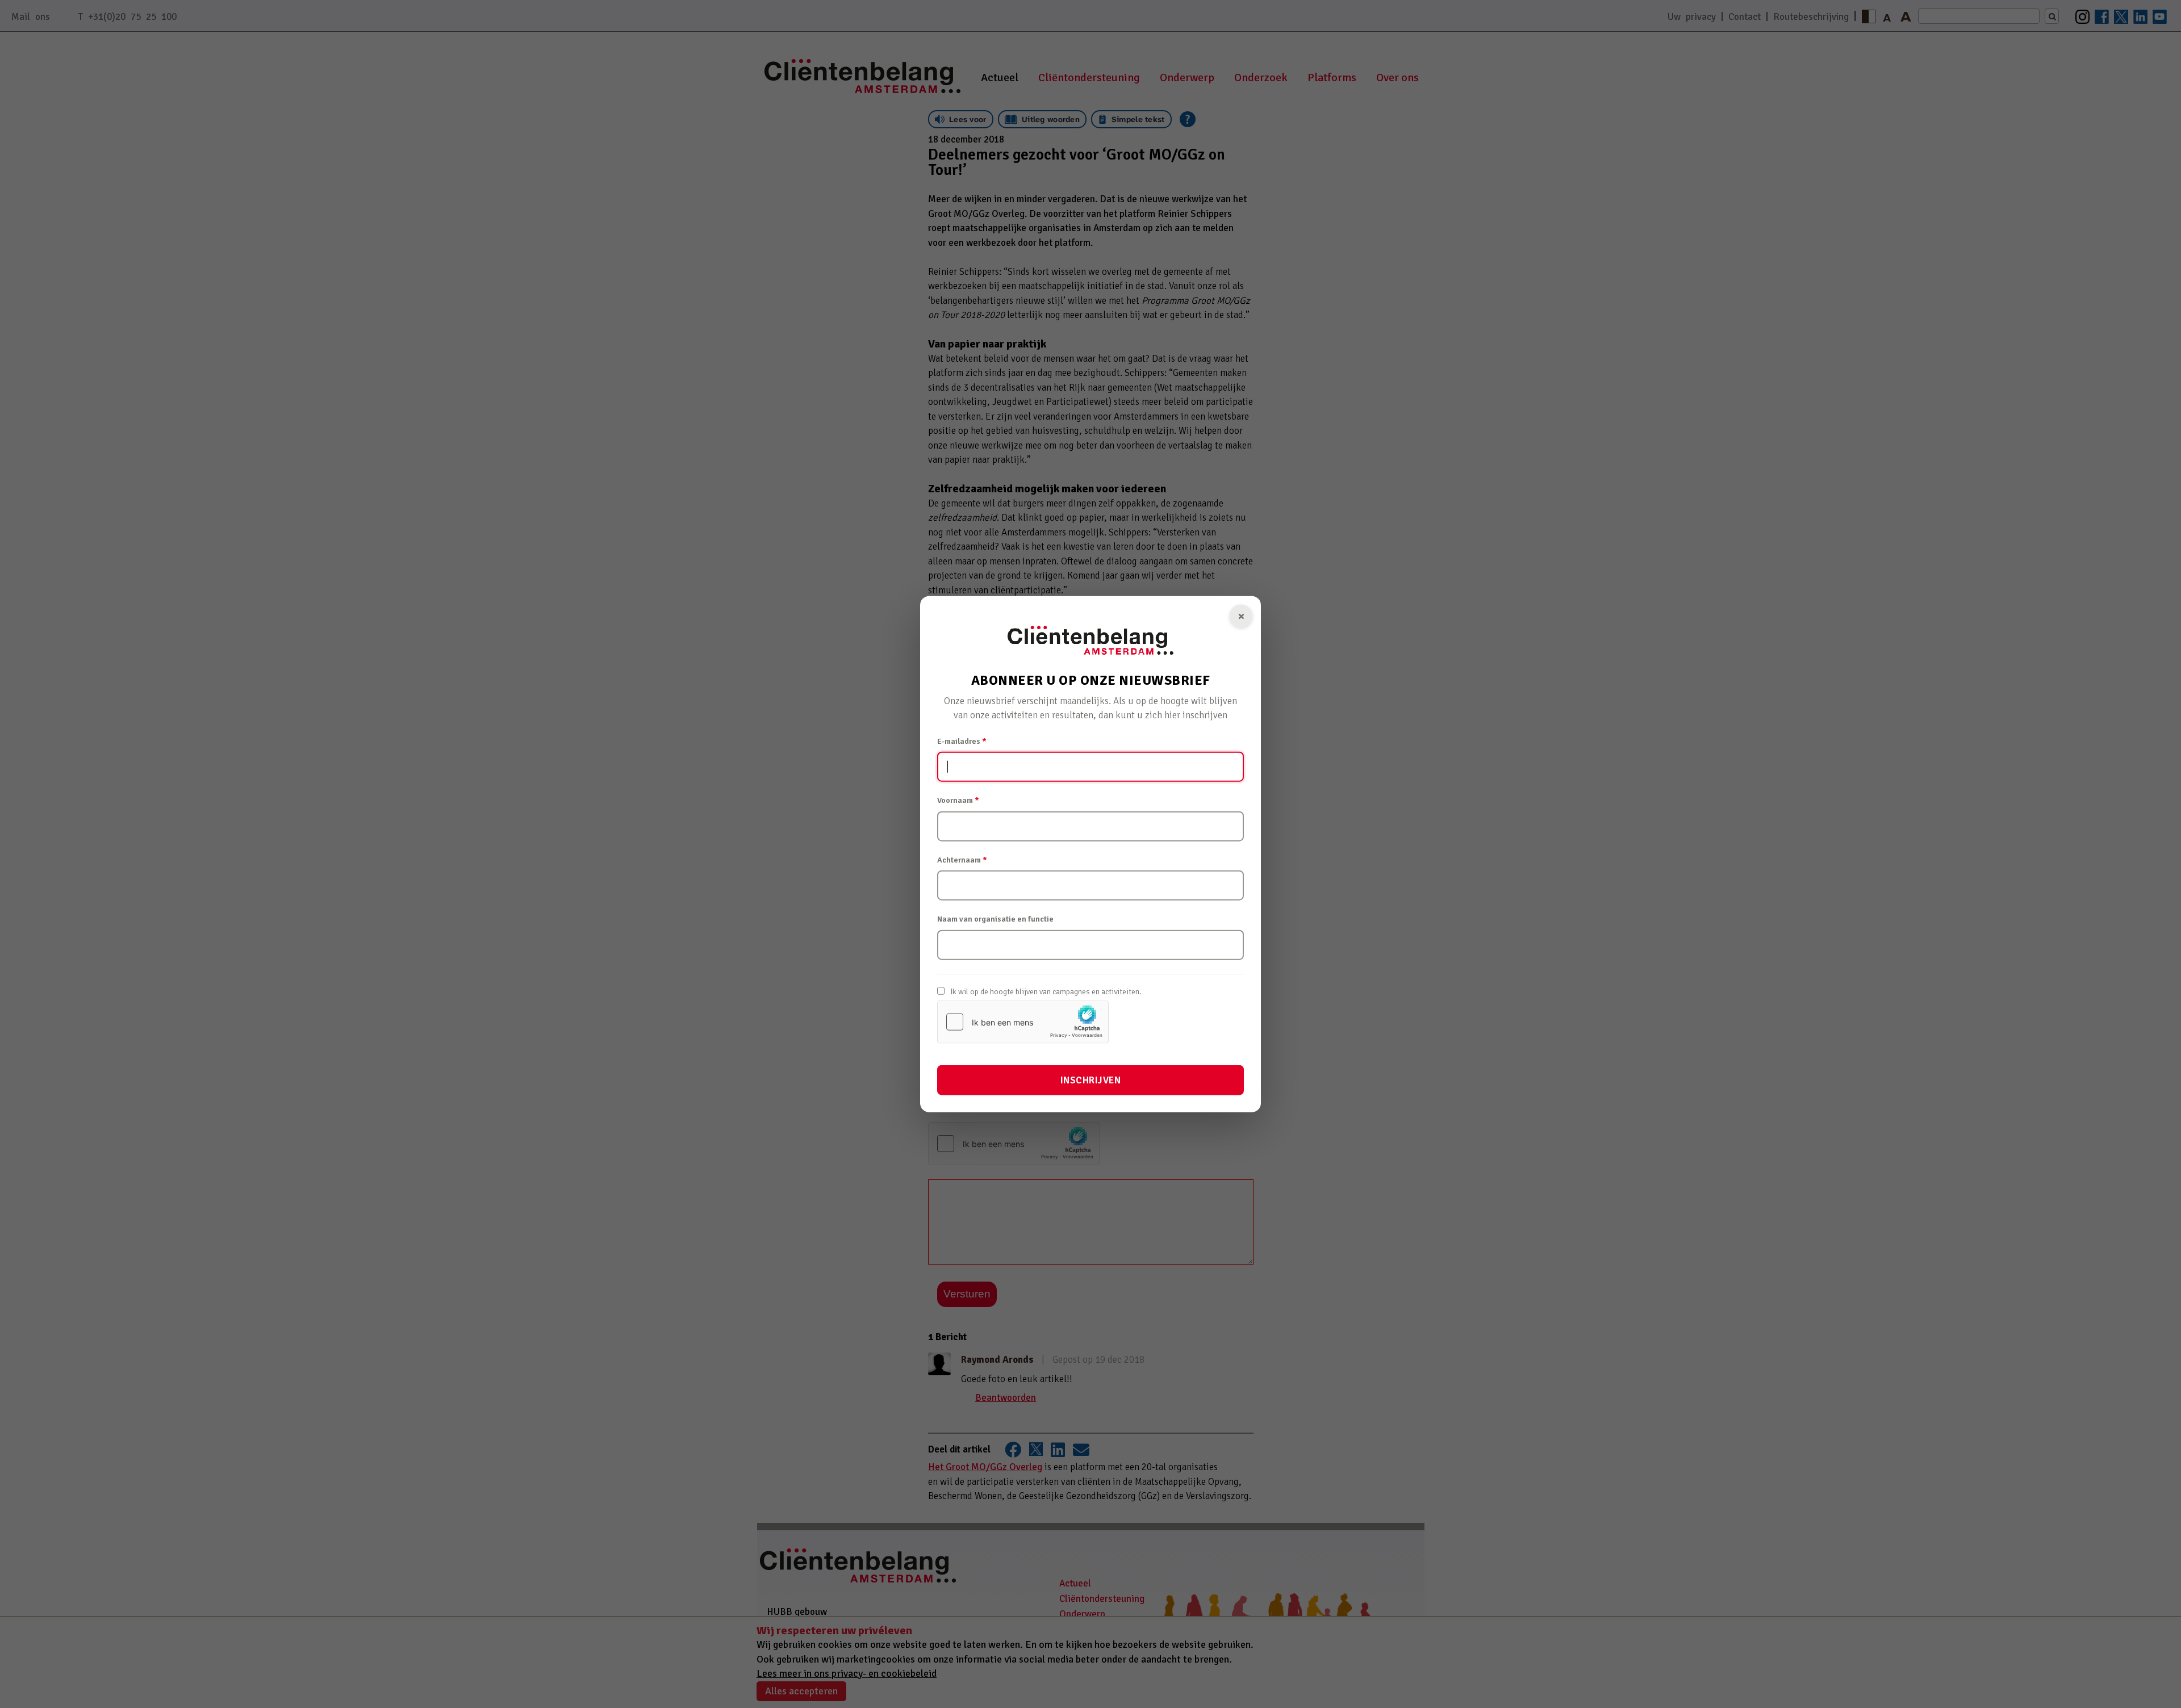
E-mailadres (962, 741)
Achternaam (962, 859)
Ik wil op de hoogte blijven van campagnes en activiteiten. (1046, 991)
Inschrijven (1091, 1080)
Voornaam (958, 800)
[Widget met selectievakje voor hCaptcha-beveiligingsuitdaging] (1023, 1022)
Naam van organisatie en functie (995, 919)
